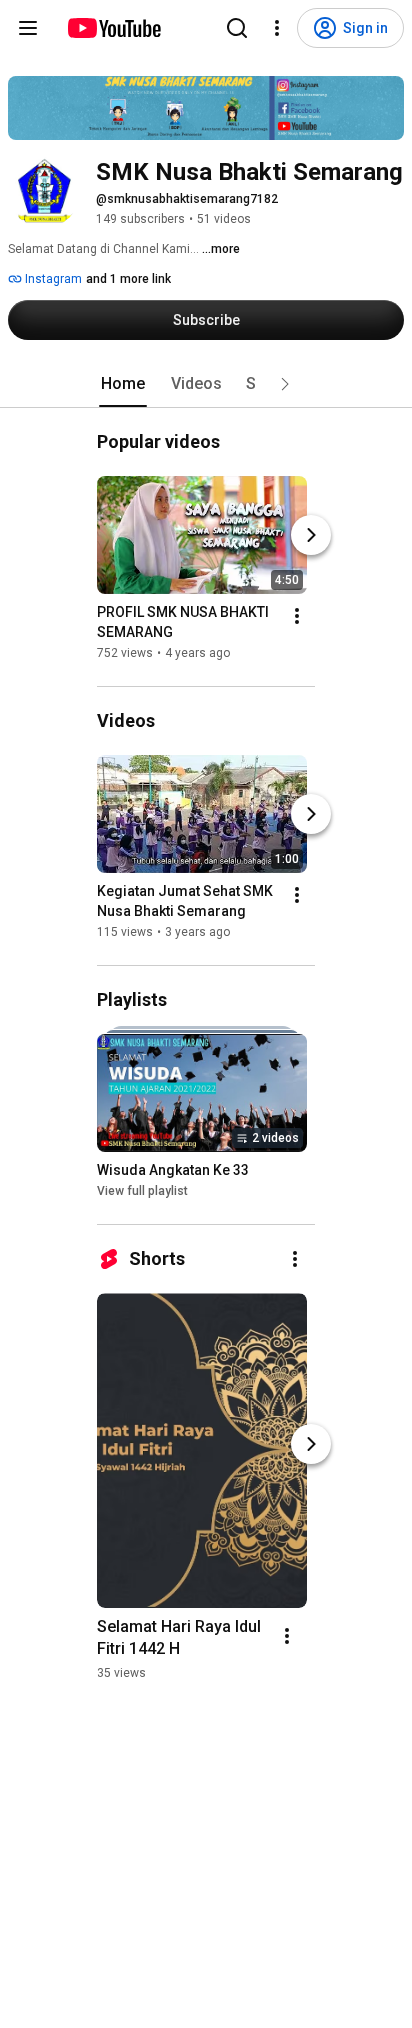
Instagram (52, 279)
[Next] (311, 535)
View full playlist (142, 1191)
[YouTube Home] (113, 28)
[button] (285, 384)
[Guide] (28, 28)
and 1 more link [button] (128, 279)
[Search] (237, 28)
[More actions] (297, 616)
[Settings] (277, 28)
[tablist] (206, 384)
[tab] (123, 384)
